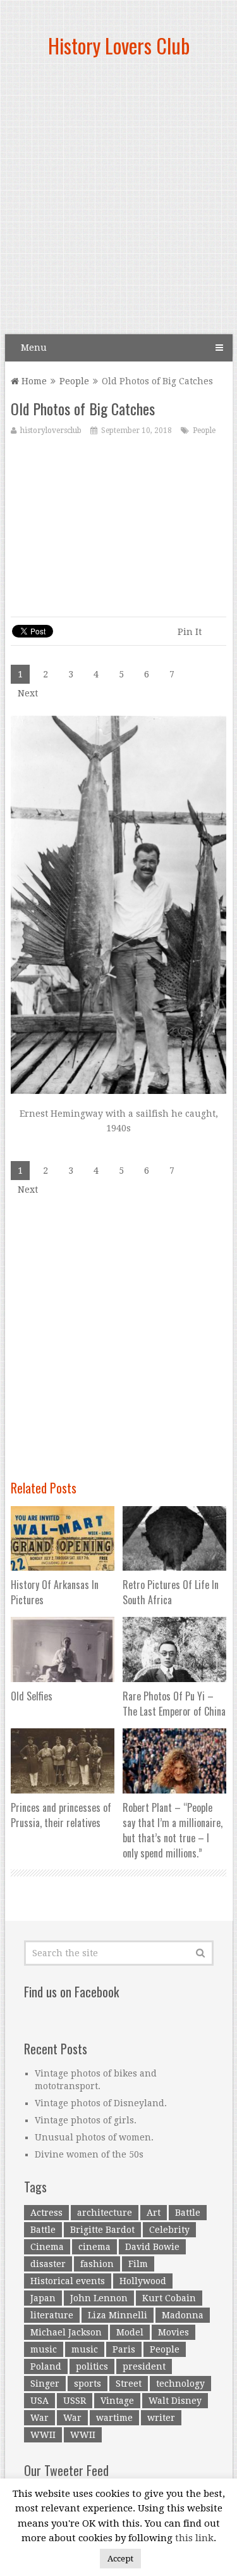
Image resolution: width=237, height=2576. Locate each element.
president (144, 2366)
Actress (46, 2213)
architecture (105, 2213)
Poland (46, 2366)
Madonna (183, 2315)
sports (88, 2384)
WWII (43, 2435)
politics (92, 2366)
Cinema (47, 2247)
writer (161, 2418)
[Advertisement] (118, 201)
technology (180, 2384)
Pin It (190, 632)
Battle (188, 2213)
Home (33, 381)
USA (39, 2401)
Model (130, 2332)
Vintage (117, 2401)
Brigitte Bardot (102, 2230)
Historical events (68, 2281)
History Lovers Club (119, 45)
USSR (75, 2401)
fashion (97, 2264)
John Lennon (99, 2298)
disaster (48, 2264)
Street (129, 2384)
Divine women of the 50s (89, 2154)
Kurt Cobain (169, 2298)
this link (194, 2538)
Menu (34, 348)
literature (52, 2315)
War (39, 2418)
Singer (45, 2384)
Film (138, 2264)
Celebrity (169, 2230)
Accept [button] (120, 2559)
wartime (114, 2418)
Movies (173, 2332)
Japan (43, 2298)
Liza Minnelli (118, 2315)
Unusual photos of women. (94, 2137)
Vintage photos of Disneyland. (101, 2103)
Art (154, 2213)
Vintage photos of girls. (86, 2120)
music (44, 2349)
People (74, 381)
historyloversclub (51, 430)
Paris (124, 2349)
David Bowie (152, 2247)
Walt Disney (175, 2401)
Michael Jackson (66, 2332)
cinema (94, 2247)
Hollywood (143, 2281)
